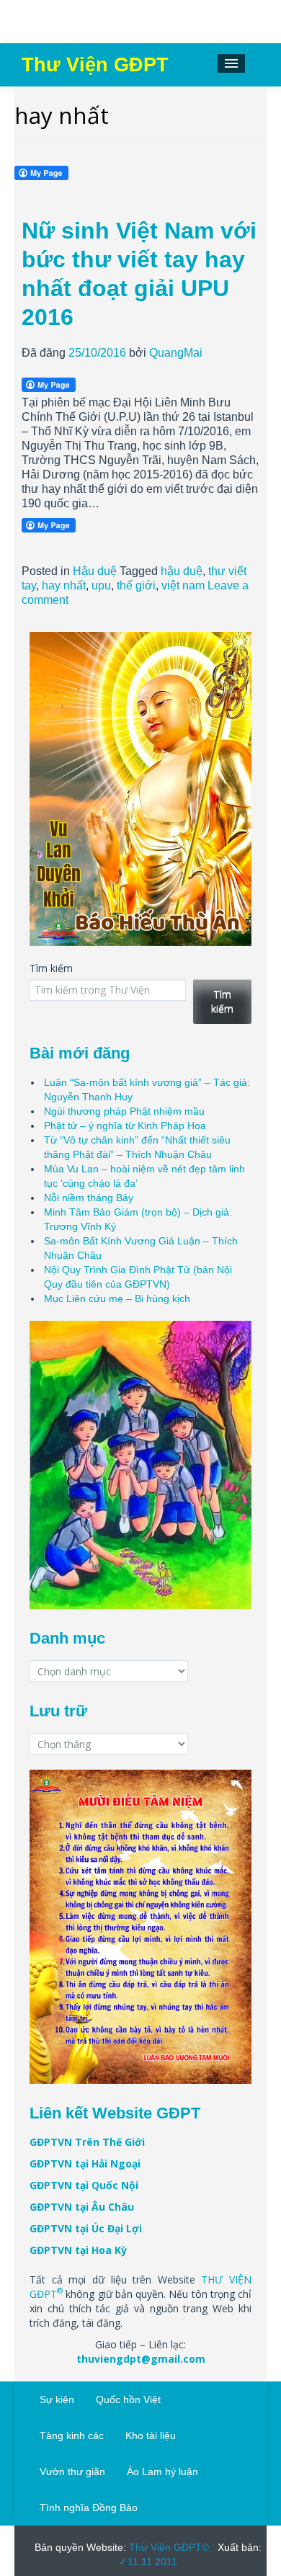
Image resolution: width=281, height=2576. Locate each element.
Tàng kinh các (72, 2435)
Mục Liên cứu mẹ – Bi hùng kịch (117, 1298)
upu (101, 585)
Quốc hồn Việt (128, 2399)
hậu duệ (182, 571)
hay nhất (64, 585)
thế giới (136, 585)
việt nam (183, 585)
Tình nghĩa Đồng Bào (89, 2508)
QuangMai (176, 353)
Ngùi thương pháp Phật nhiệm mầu (124, 1111)
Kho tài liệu (151, 2435)
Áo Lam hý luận (162, 2472)
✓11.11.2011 (148, 2562)
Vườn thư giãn (72, 2472)
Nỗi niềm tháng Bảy (89, 1198)
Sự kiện (57, 2399)
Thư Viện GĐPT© (168, 2547)
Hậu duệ (95, 571)
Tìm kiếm (51, 968)
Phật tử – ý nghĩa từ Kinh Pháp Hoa (125, 1126)
